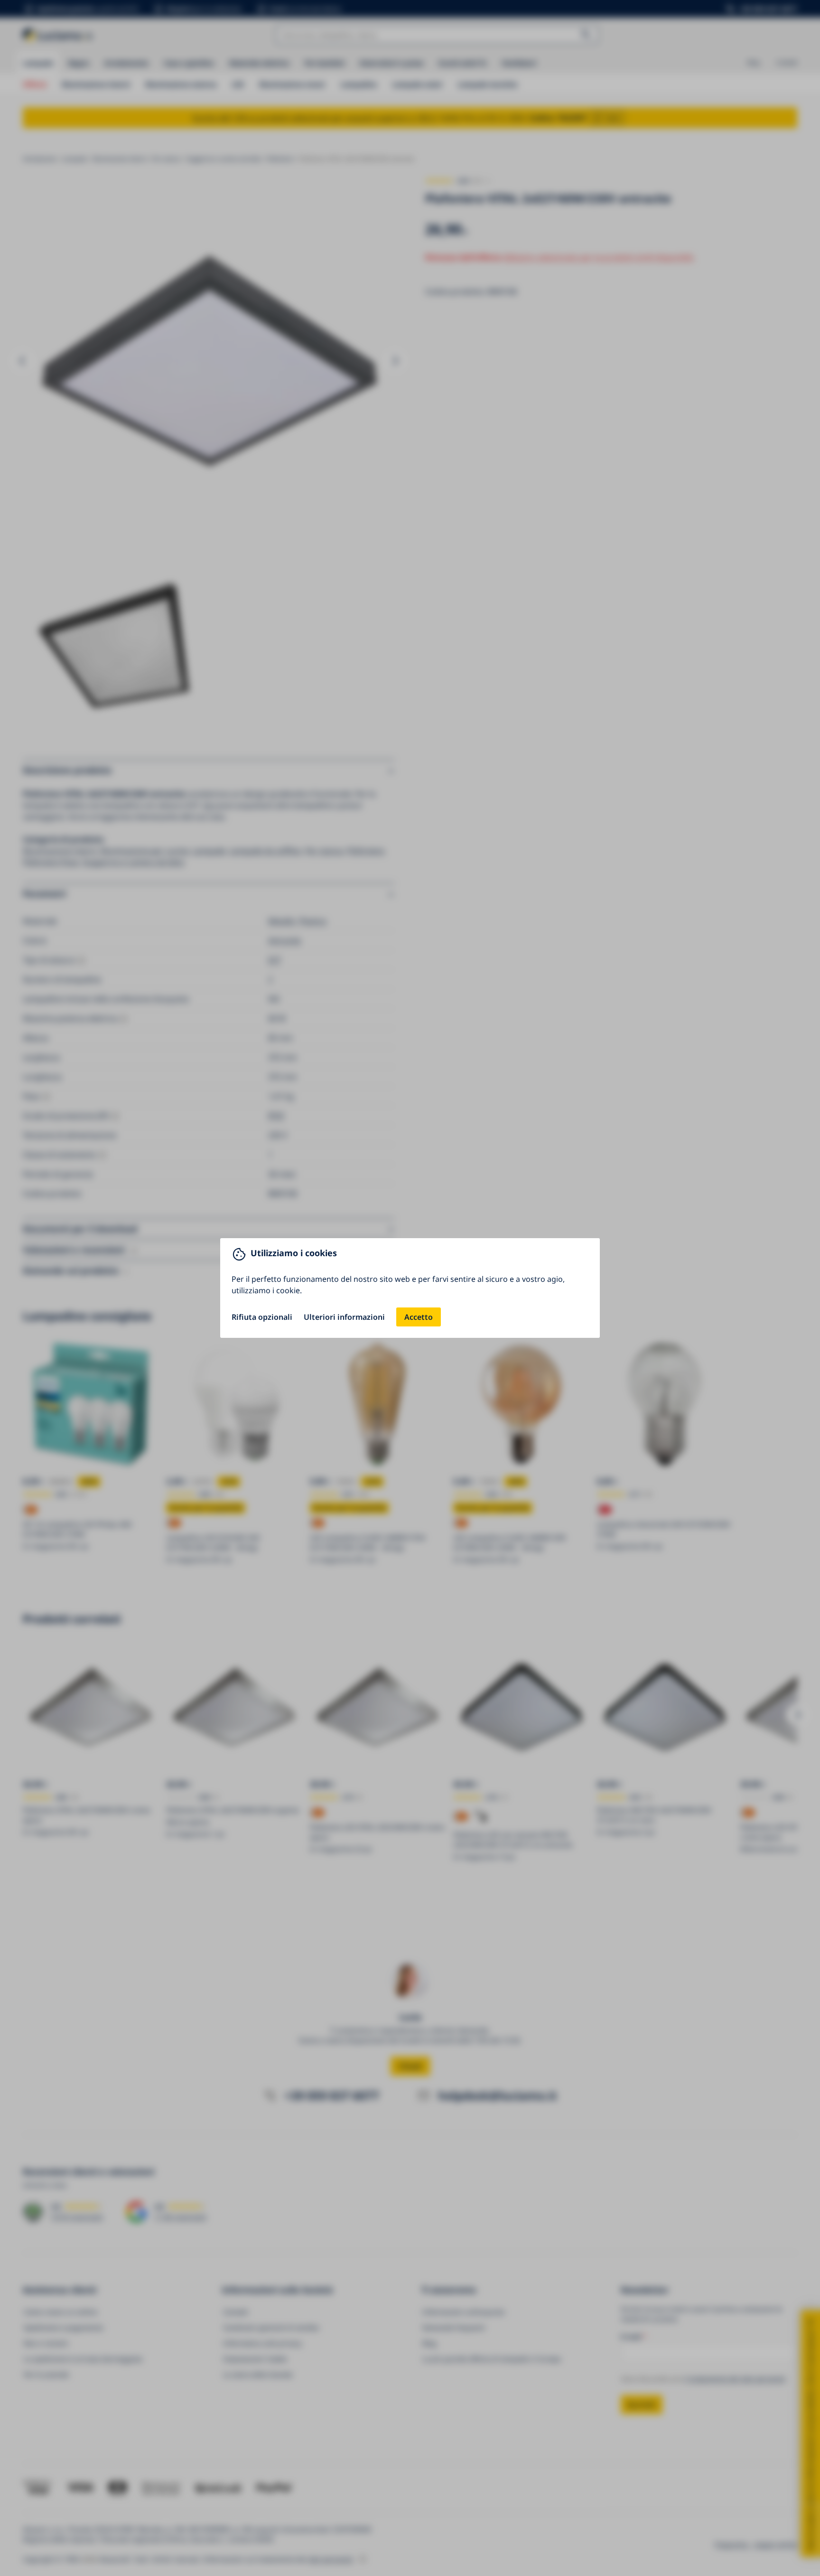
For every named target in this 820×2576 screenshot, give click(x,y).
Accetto (419, 1317)
